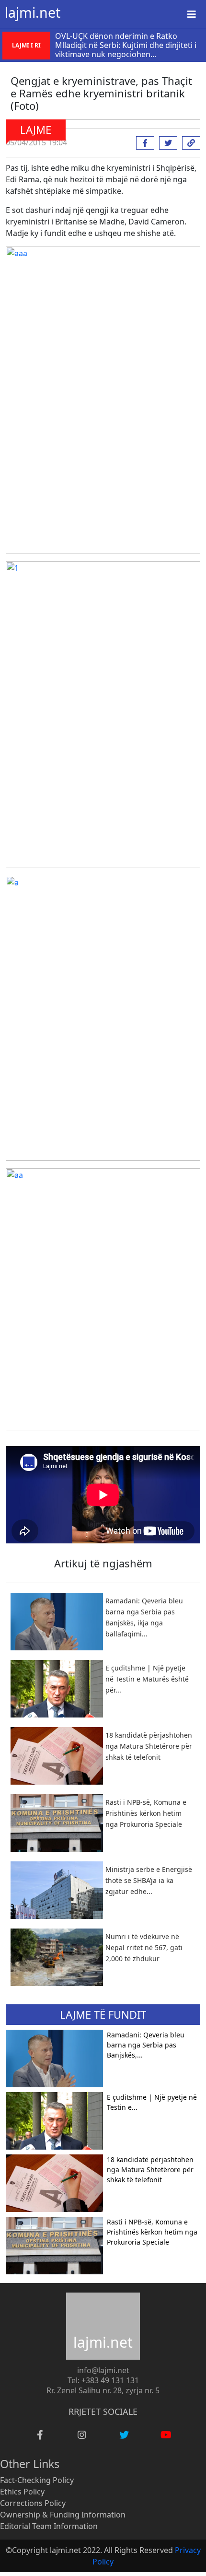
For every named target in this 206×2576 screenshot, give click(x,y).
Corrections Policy (33, 2503)
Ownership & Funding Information (63, 2515)
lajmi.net (33, 12)
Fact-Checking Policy (37, 2480)
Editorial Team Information (49, 2526)
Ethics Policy (22, 2492)
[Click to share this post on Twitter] (166, 143)
